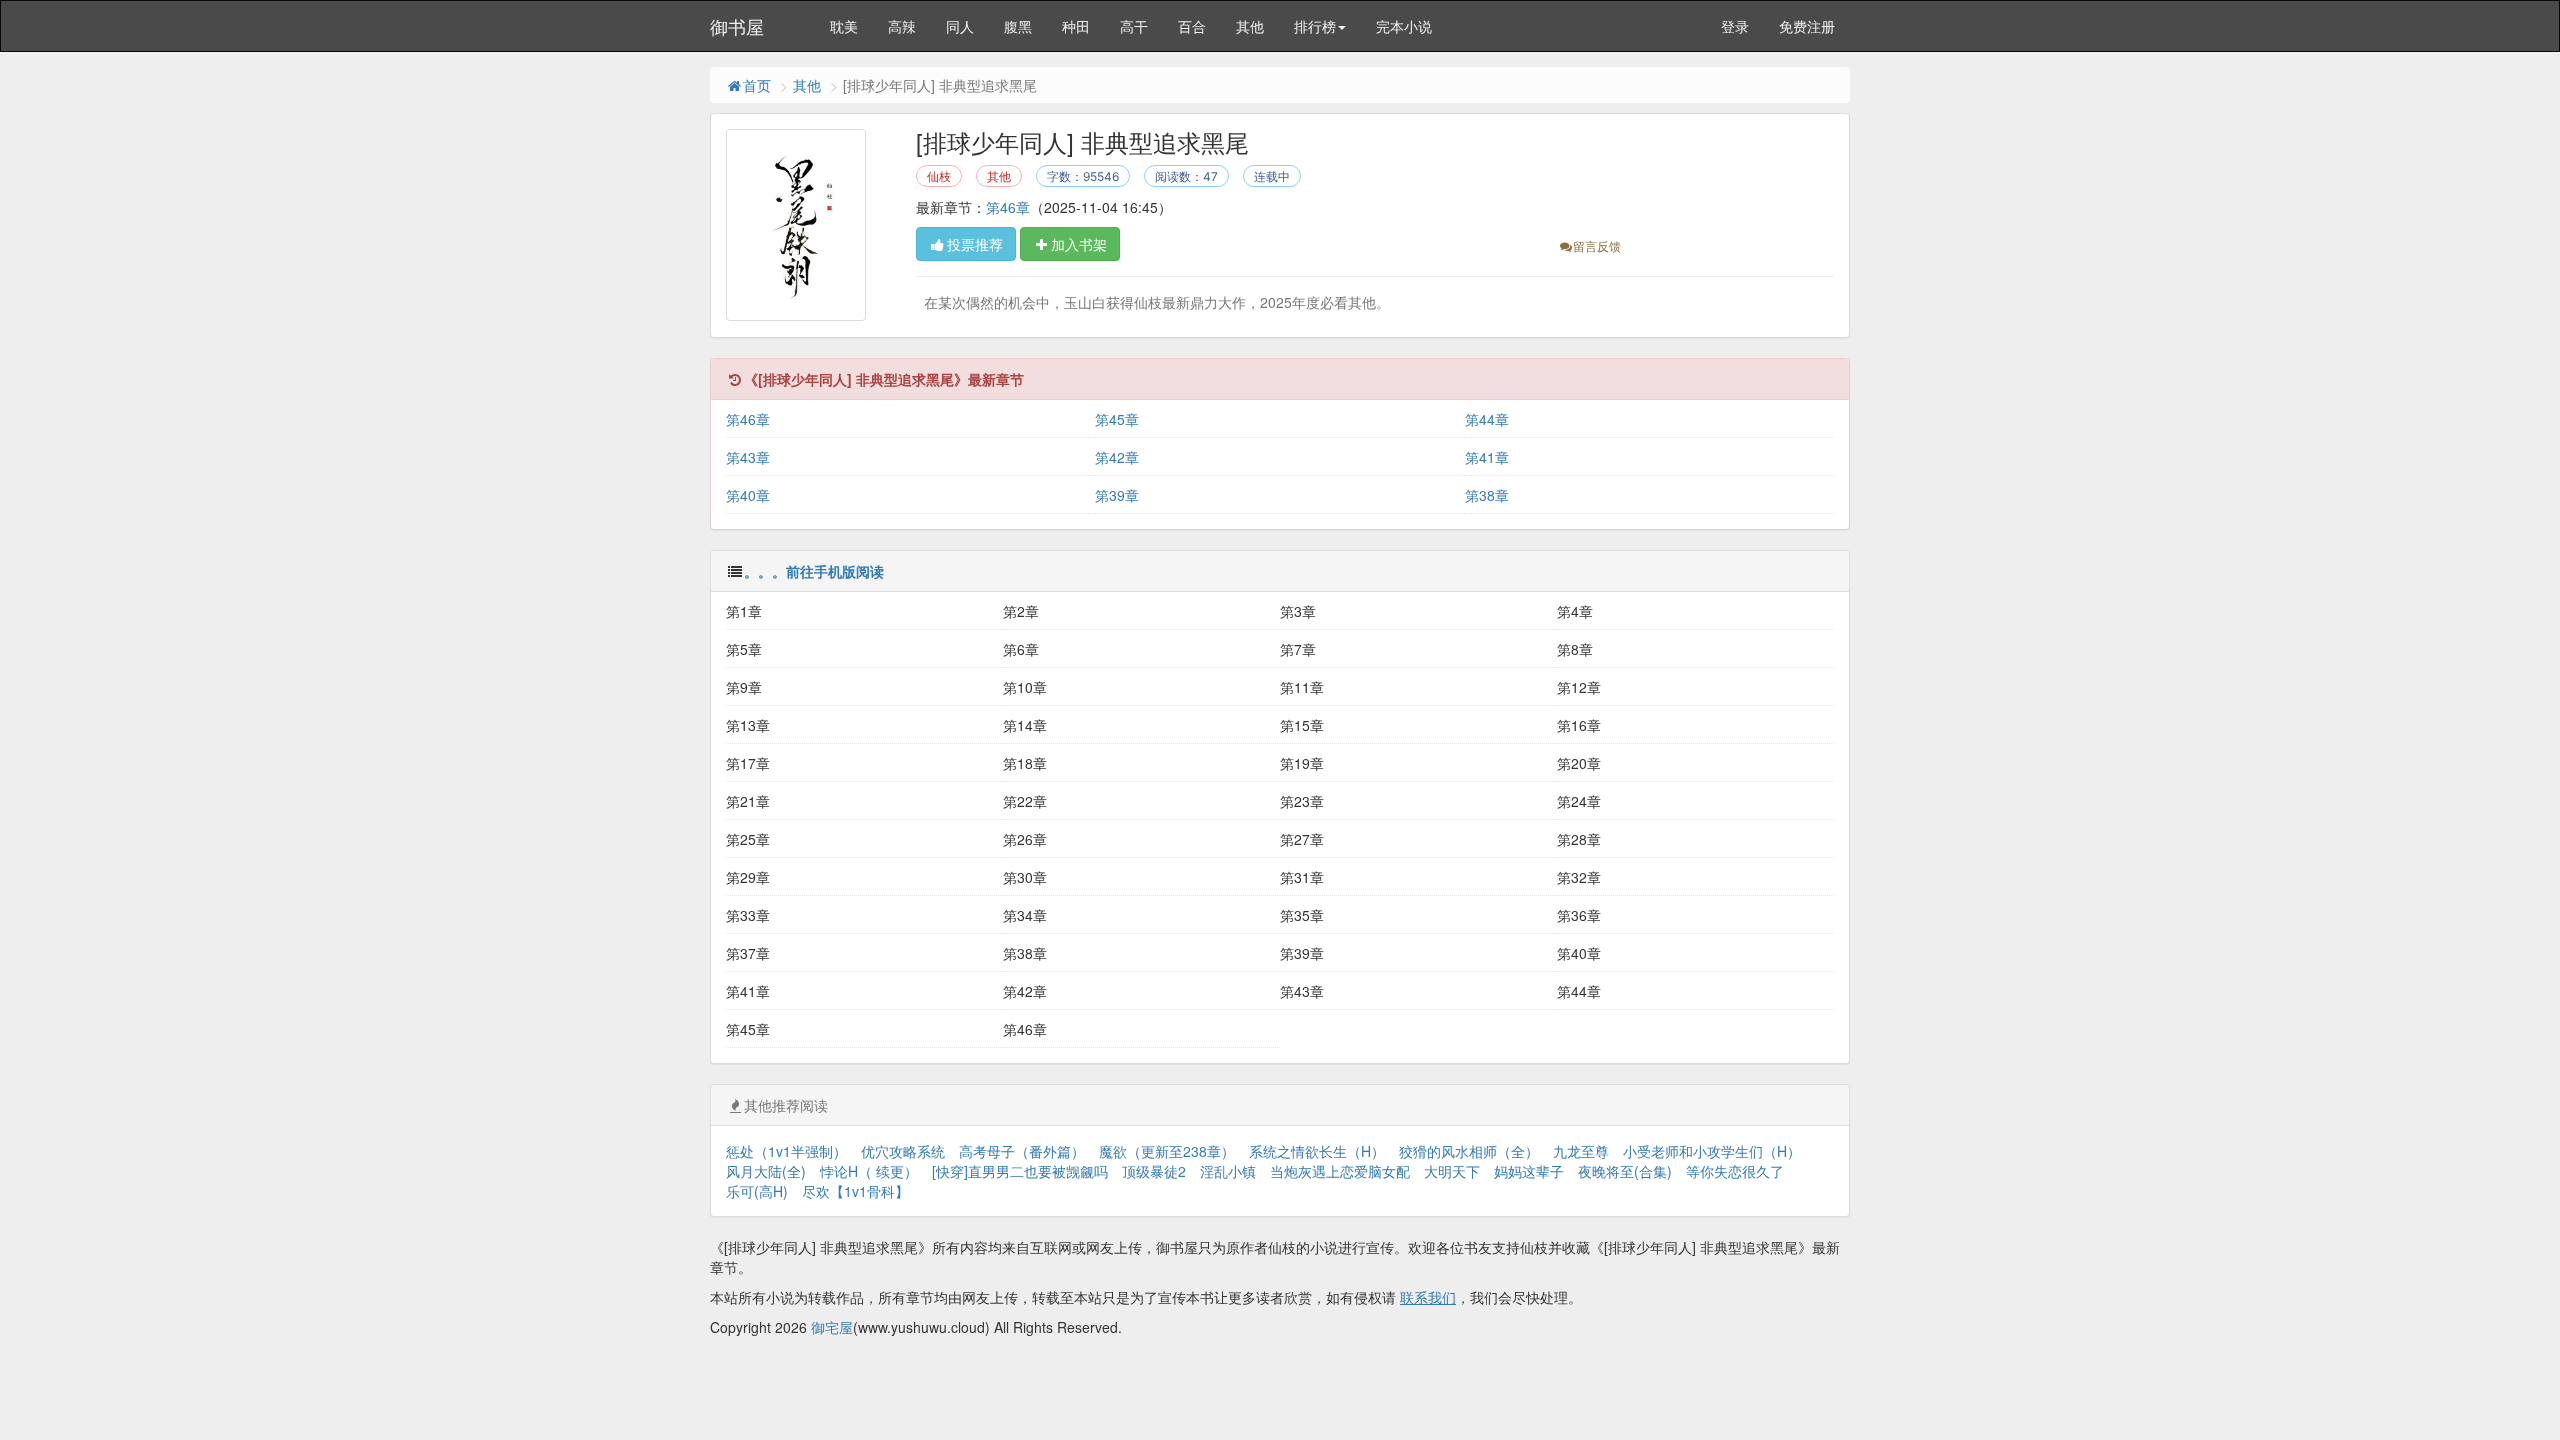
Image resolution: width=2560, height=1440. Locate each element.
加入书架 (1079, 244)
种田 (1076, 26)
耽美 (844, 26)
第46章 (1008, 207)
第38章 (1487, 495)
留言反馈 (1597, 245)
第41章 (1487, 457)
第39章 (1117, 495)
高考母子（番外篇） (1022, 1151)
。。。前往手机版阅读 (814, 571)
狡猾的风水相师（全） (1469, 1151)
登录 (1735, 26)
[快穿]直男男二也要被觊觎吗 (1020, 1171)
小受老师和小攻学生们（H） (1712, 1151)
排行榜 (1315, 26)
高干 (1134, 26)
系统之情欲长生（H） (1317, 1151)
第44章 (1487, 419)
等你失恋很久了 (1735, 1171)
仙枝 (939, 176)
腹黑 (1018, 26)
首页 (757, 85)
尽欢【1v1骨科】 (855, 1191)
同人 (960, 26)
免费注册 (1807, 26)
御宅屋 (832, 1327)
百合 (1192, 26)
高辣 (902, 26)
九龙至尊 (1581, 1151)
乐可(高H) (757, 1191)
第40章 (748, 495)
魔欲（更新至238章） (1167, 1151)
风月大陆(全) (766, 1171)
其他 (1250, 26)
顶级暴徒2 (1154, 1171)
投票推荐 (975, 244)
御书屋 (737, 26)
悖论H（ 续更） (869, 1171)
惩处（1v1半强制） (786, 1151)
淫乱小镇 (1228, 1171)
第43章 (748, 457)
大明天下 (1452, 1171)
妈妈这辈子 (1529, 1171)
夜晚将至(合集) (1625, 1171)
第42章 (1117, 457)
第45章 (1117, 419)
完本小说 (1404, 26)
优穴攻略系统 (903, 1151)
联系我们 (1428, 1297)
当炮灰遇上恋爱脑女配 (1340, 1171)
